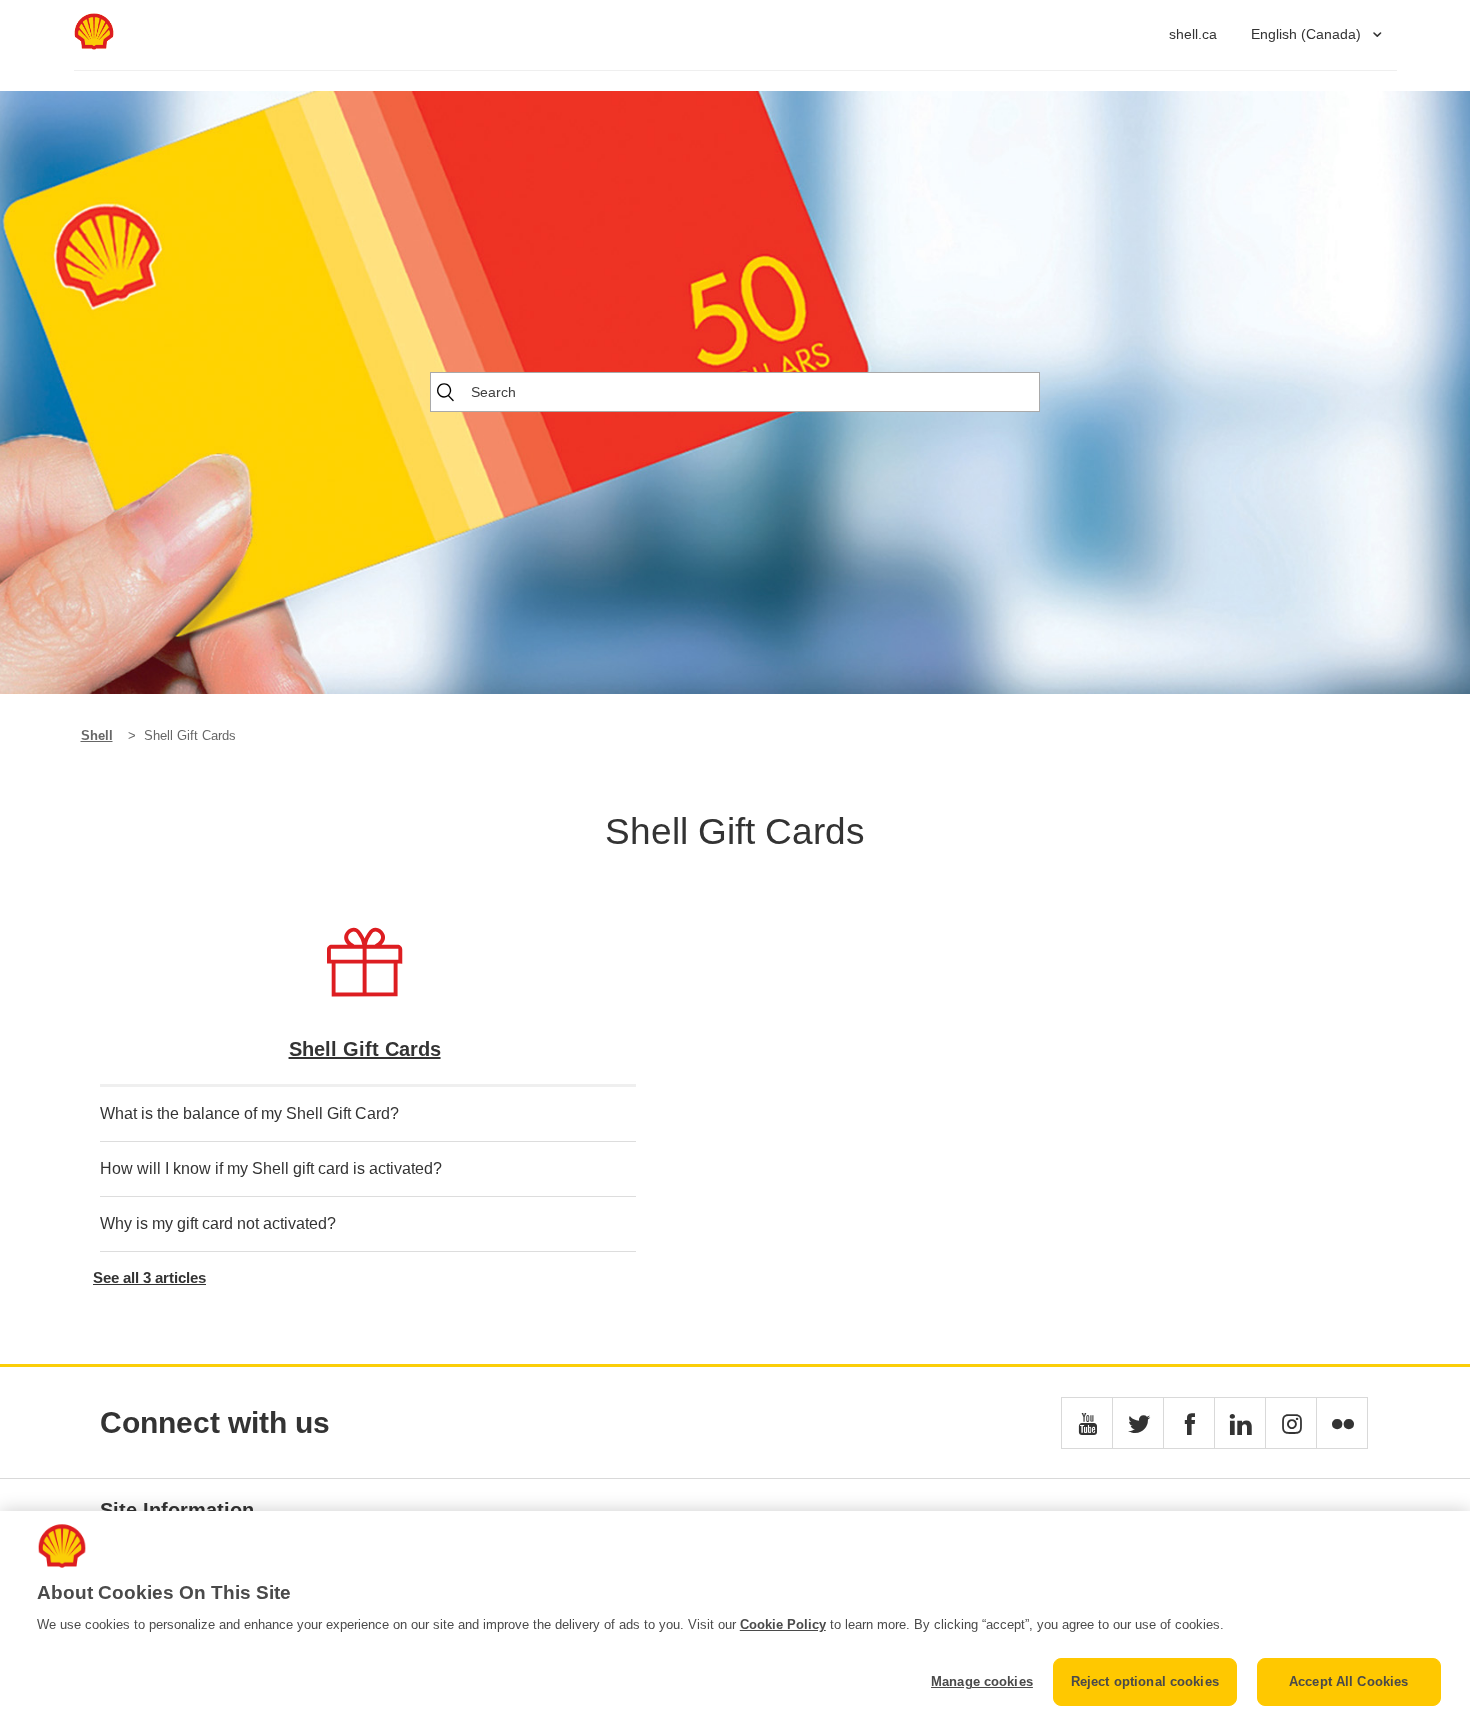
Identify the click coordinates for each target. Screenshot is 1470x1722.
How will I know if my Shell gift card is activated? (271, 1168)
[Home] (94, 44)
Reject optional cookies (1145, 1681)
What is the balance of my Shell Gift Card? (249, 1113)
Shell (97, 735)
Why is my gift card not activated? (218, 1223)
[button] (1087, 1423)
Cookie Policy (783, 1624)
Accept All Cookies (1348, 1681)
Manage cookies (982, 1681)
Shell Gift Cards (365, 1049)
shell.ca (1193, 34)
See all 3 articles (149, 1277)
